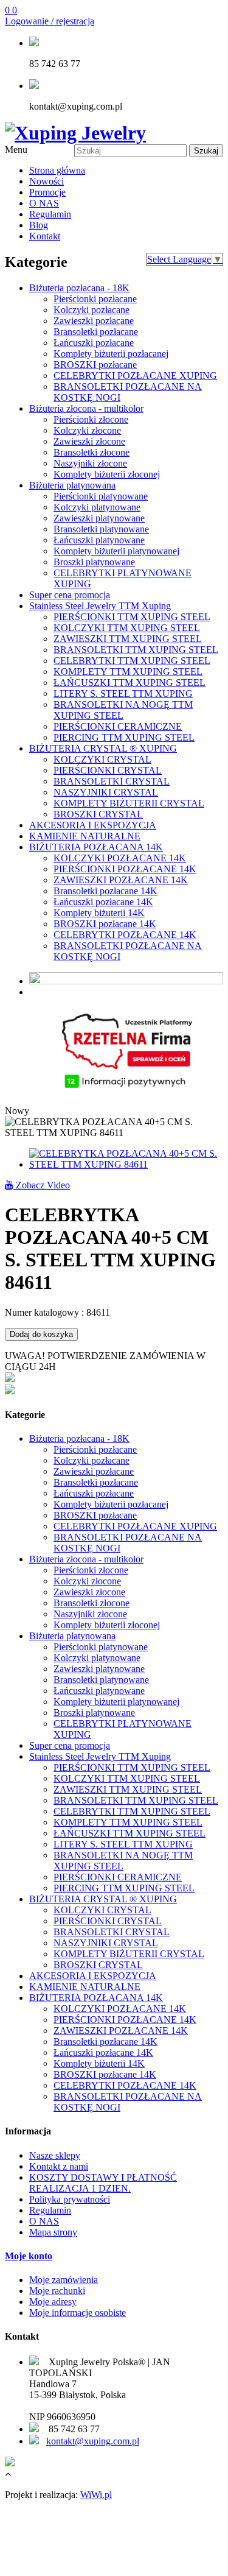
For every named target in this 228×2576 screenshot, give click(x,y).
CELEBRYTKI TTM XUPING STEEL (132, 661)
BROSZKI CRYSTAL (98, 814)
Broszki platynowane (94, 562)
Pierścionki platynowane (101, 496)
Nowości (47, 181)
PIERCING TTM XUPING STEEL (124, 737)
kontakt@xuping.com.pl (93, 2441)
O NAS (44, 203)
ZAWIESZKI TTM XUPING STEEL (128, 639)
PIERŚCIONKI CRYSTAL (108, 770)
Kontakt (45, 236)
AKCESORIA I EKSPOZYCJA (93, 825)
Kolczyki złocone (87, 430)
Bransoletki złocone (92, 452)
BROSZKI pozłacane (95, 365)
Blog (39, 225)
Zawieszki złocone (89, 441)
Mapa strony (53, 2232)
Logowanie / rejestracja (50, 21)
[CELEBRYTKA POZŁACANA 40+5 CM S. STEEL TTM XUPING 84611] (126, 1164)
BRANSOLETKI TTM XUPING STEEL (136, 650)
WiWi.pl (96, 2495)
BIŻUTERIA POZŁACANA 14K (96, 847)
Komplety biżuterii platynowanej (116, 551)
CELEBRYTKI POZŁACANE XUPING (135, 376)
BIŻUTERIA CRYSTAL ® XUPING (103, 748)
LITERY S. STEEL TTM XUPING (123, 693)
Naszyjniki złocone (90, 463)
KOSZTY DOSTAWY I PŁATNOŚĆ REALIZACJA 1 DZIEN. (103, 2183)
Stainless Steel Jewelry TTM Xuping (100, 606)
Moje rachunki (57, 2291)
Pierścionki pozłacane (95, 299)
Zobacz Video (42, 1185)
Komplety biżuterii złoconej (107, 474)
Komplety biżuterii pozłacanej (111, 354)
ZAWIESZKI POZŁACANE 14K (121, 880)
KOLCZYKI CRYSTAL (102, 759)
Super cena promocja (70, 595)
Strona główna (57, 170)
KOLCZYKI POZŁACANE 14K (120, 858)
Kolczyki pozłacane (92, 310)
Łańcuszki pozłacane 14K (103, 902)
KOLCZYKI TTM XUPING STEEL (127, 628)
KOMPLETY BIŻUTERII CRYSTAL (129, 803)
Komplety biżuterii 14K (99, 913)
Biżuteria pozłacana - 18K (79, 288)
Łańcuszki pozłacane (94, 343)
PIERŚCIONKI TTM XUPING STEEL (132, 617)
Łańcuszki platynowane (99, 540)
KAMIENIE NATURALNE (85, 836)
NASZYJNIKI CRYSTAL (106, 792)
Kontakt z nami (59, 2166)
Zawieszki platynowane (99, 518)
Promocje (47, 192)
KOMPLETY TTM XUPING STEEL (128, 672)
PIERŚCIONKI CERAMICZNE (118, 726)
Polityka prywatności (70, 2199)
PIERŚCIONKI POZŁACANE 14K (125, 869)
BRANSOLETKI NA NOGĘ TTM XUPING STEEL (123, 710)
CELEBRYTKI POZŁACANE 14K (125, 935)
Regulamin (50, 214)
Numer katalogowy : (46, 1312)
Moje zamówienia (64, 2280)
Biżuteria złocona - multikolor (86, 408)
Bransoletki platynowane (101, 529)
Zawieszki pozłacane (94, 321)
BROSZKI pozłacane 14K (105, 924)
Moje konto (29, 2256)
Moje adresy (53, 2302)
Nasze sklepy (55, 2155)
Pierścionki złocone (91, 419)
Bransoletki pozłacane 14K (105, 891)
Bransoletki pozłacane (96, 332)
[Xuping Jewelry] (75, 133)
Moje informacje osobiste (78, 2313)
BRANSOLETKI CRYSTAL (112, 781)
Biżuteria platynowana (72, 485)
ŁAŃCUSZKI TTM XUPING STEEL (130, 683)
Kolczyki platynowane (97, 507)
